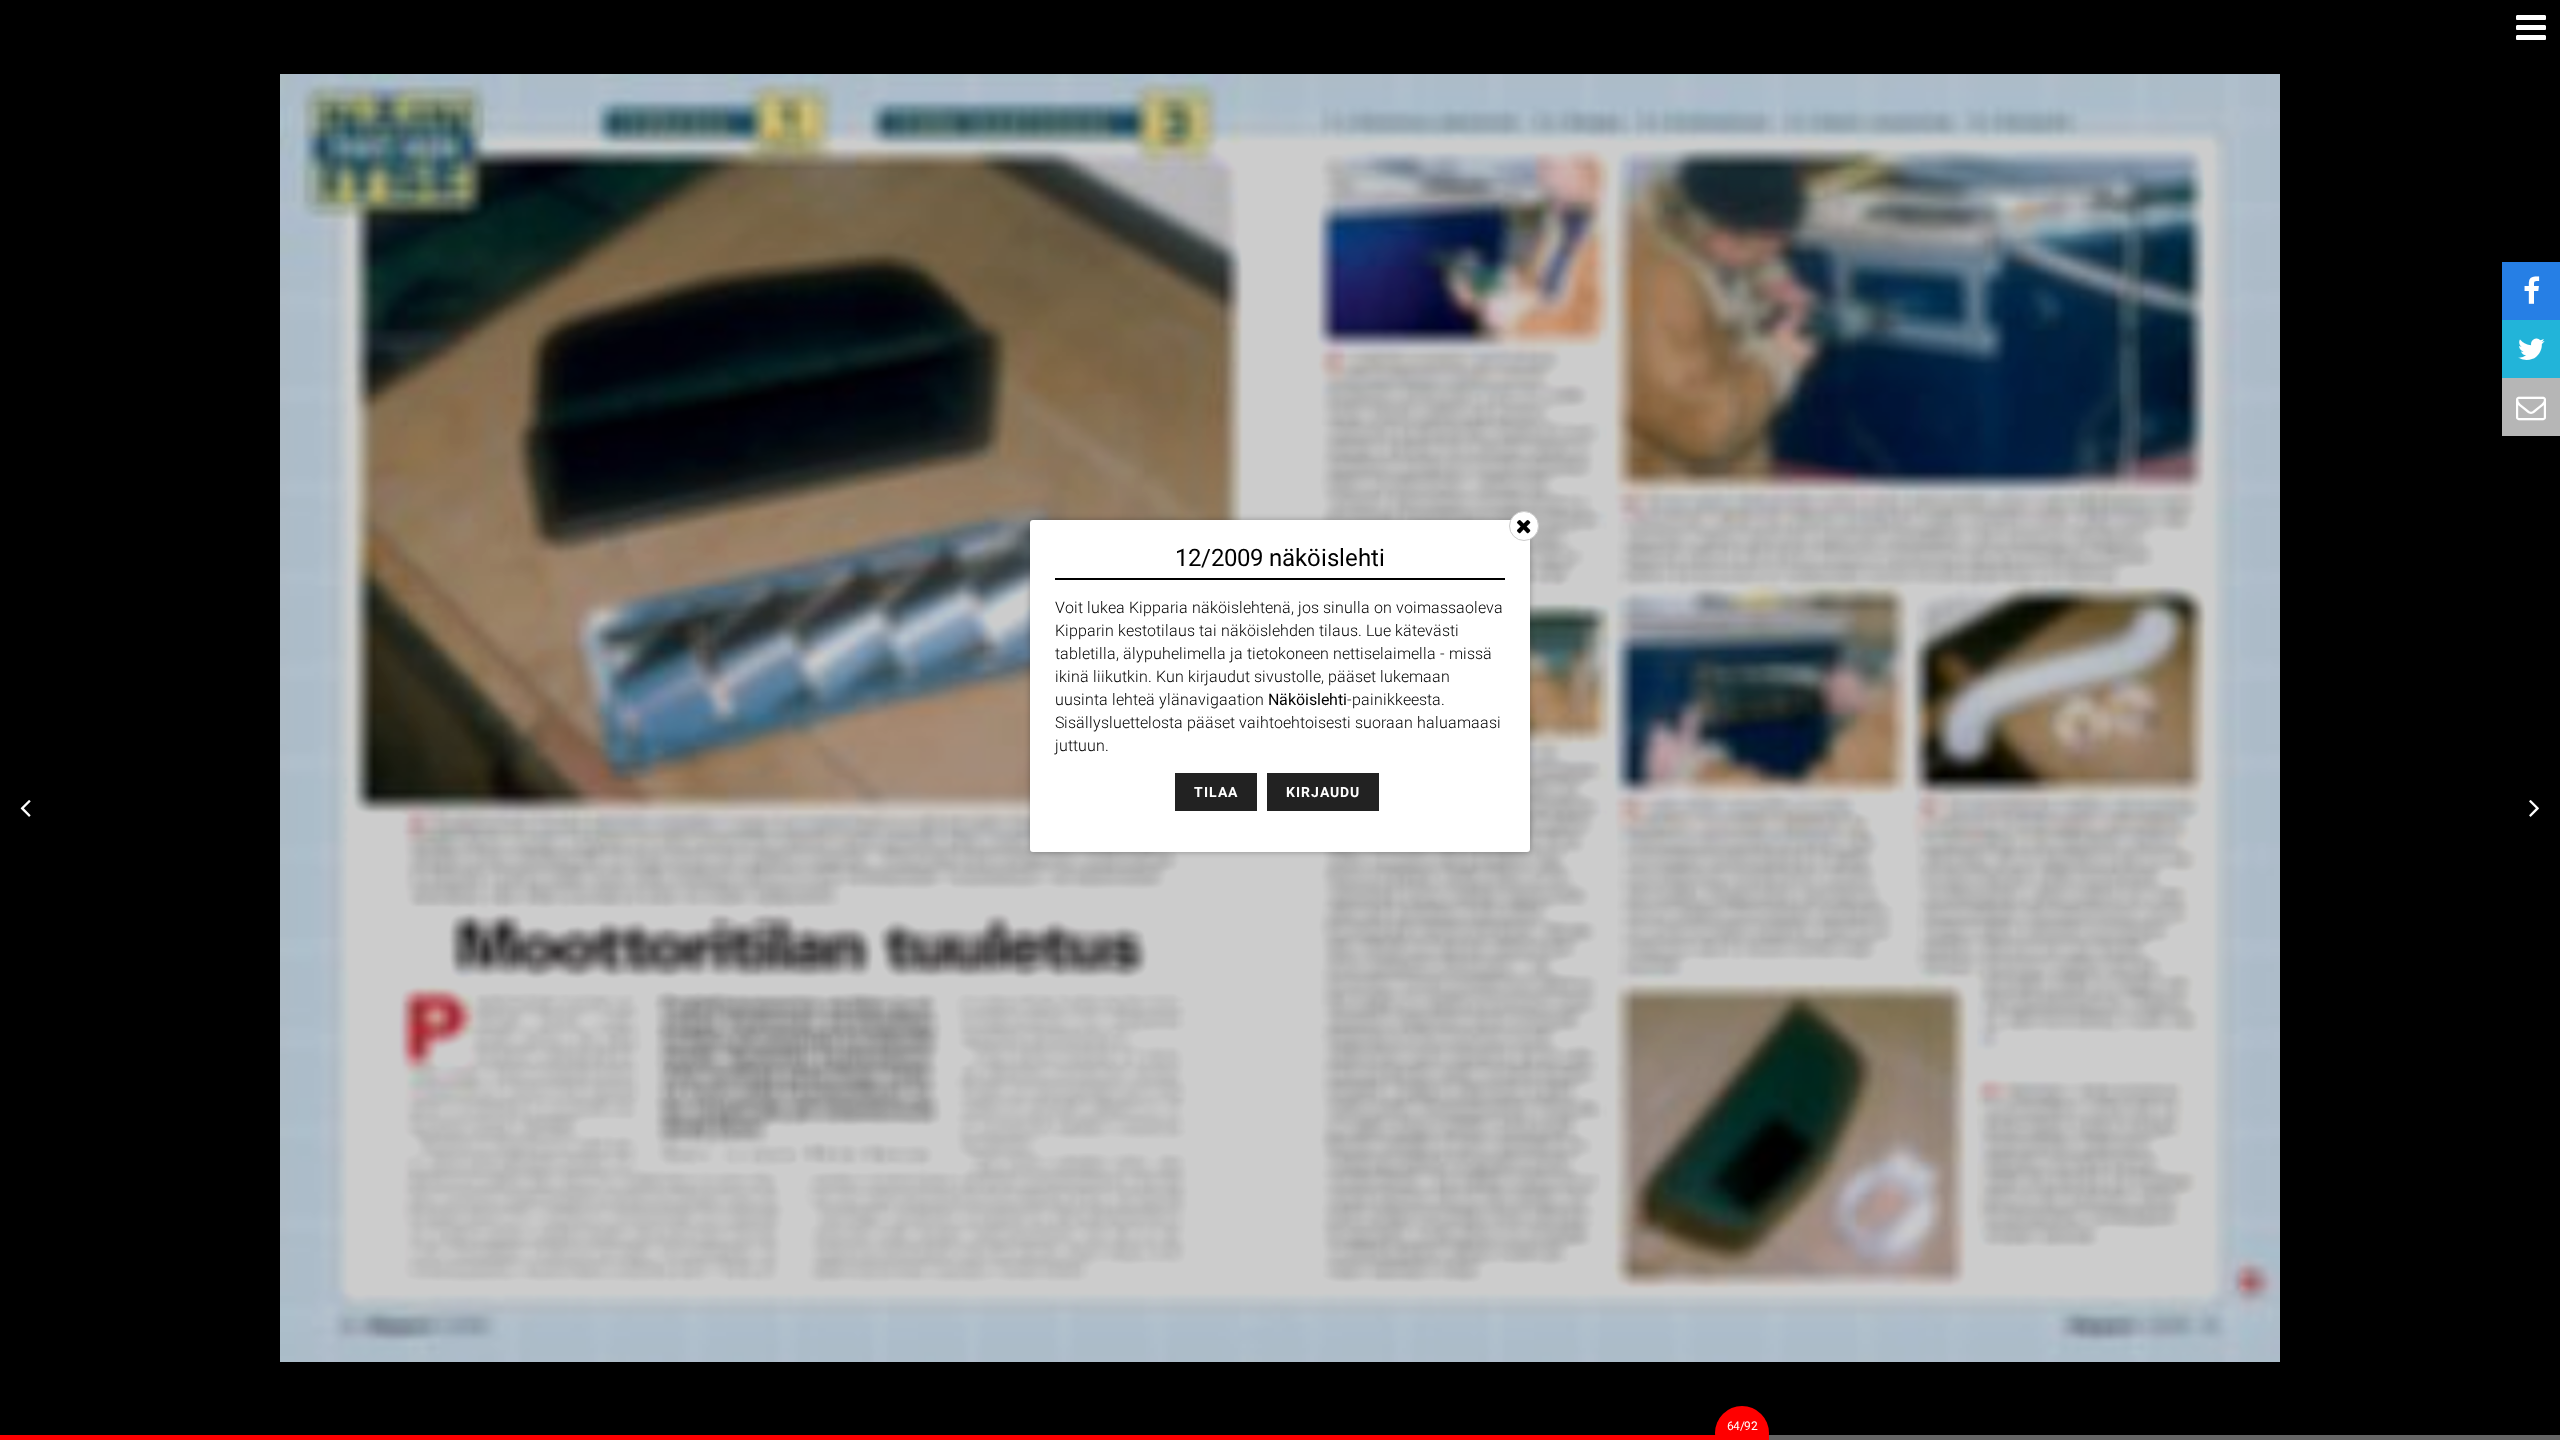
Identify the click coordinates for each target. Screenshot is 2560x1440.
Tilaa (1216, 792)
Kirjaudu (1323, 792)
